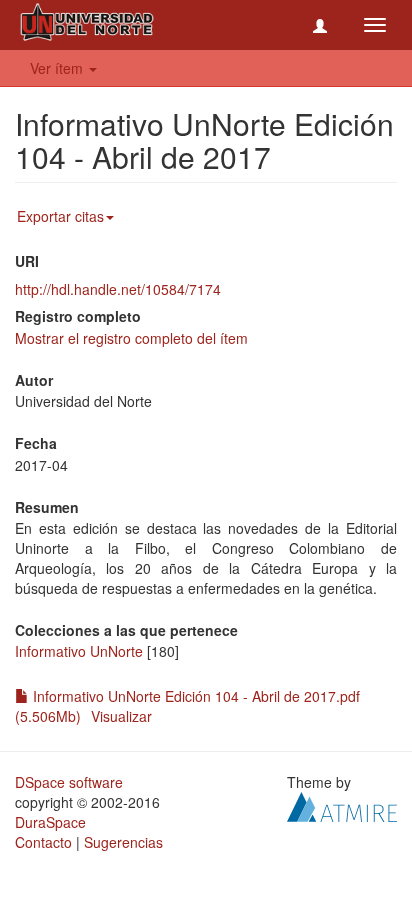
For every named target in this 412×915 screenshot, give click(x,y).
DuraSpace (50, 822)
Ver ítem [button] (58, 68)
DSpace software (69, 782)
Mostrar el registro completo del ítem (131, 338)
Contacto (43, 842)
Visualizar (121, 716)
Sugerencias (123, 842)
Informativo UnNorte (79, 651)
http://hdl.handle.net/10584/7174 (118, 289)
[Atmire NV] (342, 805)
